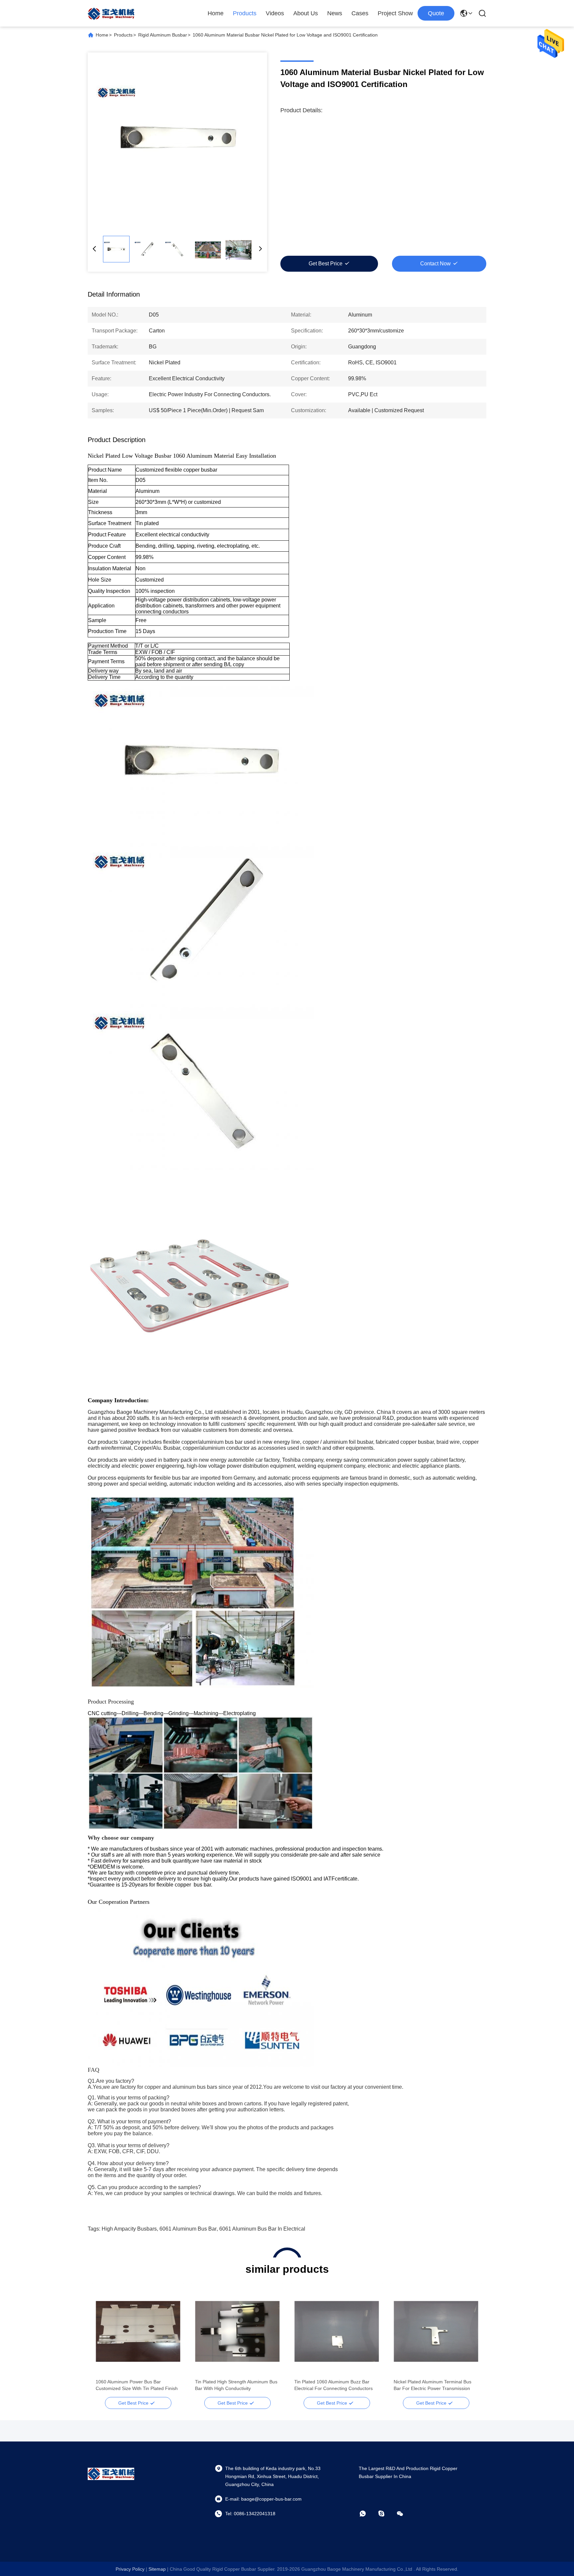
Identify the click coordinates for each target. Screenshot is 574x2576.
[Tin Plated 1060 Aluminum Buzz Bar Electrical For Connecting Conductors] (337, 2331)
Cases (360, 13)
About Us (306, 13)
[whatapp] (367, 2514)
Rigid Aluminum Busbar (163, 35)
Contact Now (435, 264)
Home (216, 13)
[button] (104, 2343)
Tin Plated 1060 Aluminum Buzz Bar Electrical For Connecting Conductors (334, 2385)
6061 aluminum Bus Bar (188, 2229)
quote (436, 13)
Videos (275, 13)
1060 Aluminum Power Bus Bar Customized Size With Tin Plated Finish (137, 2385)
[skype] (386, 2514)
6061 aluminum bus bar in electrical (262, 2229)
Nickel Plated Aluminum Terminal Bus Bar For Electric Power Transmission (432, 2385)
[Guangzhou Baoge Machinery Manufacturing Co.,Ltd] (111, 13)
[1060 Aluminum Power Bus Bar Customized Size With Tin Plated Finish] (138, 2331)
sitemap (157, 2569)
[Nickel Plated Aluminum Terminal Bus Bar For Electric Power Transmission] (436, 2331)
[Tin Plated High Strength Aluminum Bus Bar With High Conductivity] (237, 2331)
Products (245, 13)
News (335, 13)
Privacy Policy (130, 2569)
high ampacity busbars (129, 2229)
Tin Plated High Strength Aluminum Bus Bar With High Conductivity (236, 2385)
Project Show (395, 13)
